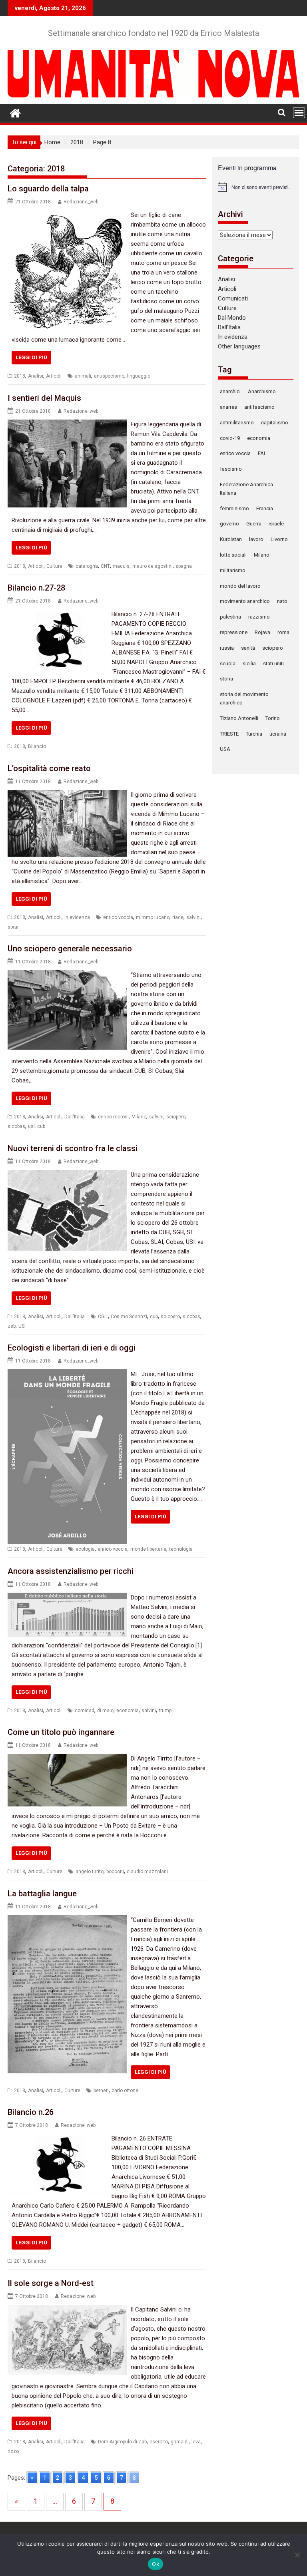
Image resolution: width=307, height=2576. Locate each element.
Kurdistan (231, 539)
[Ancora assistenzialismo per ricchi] (67, 1597)
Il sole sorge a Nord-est (51, 2283)
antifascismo (259, 407)
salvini (193, 917)
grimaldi (180, 2442)
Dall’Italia (229, 327)
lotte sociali (233, 555)
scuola (228, 663)
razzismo (259, 617)
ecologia (85, 1549)
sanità (248, 648)
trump (165, 1711)
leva (196, 2442)
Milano (139, 1117)
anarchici (230, 391)
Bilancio (37, 746)
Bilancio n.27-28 (36, 588)
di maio (105, 1711)
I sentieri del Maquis (44, 398)
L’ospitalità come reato (49, 768)
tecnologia (181, 1549)
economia (128, 1711)
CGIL (103, 1317)
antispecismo (109, 376)
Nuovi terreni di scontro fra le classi (73, 1148)
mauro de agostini (153, 566)
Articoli (54, 376)
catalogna (87, 566)
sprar (13, 927)
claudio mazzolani (147, 1872)
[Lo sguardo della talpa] (67, 215)
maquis (121, 566)
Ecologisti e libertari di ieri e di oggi (72, 1348)
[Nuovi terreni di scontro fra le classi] (67, 1175)
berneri (101, 2091)
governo (229, 524)
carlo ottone (125, 2091)
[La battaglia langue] (67, 1920)
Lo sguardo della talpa (48, 189)
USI (22, 1326)
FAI (261, 453)
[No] (297, 2555)
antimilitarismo (237, 423)
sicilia (249, 663)
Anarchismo (262, 391)
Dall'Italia (75, 1117)
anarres (228, 407)
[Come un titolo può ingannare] (67, 1758)
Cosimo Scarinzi (129, 1317)
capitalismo (275, 423)
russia (227, 648)
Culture (54, 566)
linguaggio (139, 376)
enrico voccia (118, 917)
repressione (234, 632)
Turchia (254, 734)
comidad (85, 1711)
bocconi (115, 1872)
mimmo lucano (153, 917)
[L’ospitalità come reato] (67, 795)
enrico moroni (113, 1117)
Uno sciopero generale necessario (70, 949)
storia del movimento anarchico (244, 698)
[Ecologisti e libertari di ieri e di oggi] (67, 1374)
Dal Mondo (232, 318)
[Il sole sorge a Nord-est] (67, 2309)
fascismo (231, 469)
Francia (265, 508)
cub (154, 1317)
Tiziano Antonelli (239, 718)
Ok (155, 2564)
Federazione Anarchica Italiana (246, 489)
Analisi (36, 376)
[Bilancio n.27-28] (58, 614)
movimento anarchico (245, 601)
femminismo (234, 508)
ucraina (278, 734)
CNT (105, 566)
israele (276, 524)
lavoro (256, 539)
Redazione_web (81, 202)
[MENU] (299, 113)
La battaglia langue (42, 1894)
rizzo (13, 2451)
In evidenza (77, 917)
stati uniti (273, 663)
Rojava (262, 632)
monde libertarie (148, 1549)
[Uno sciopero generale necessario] (67, 975)
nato (282, 601)
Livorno (279, 539)
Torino (273, 718)
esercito (159, 2442)
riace (178, 917)
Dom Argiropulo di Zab (122, 2442)
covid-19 (230, 438)
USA (225, 749)
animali (83, 376)
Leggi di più (31, 357)
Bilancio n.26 (31, 2112)
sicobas (16, 1126)
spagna (184, 566)
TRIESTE (229, 734)
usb (12, 1326)
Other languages (239, 346)
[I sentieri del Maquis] (67, 424)
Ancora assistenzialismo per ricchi (71, 1571)
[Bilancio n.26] (58, 2138)
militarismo (233, 570)
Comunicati (233, 298)
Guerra (254, 524)
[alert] (256, 187)
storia (226, 679)
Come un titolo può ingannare (61, 1732)
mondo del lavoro (240, 586)
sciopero (176, 1117)
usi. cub (37, 1126)
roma (283, 632)
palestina (230, 617)
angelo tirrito (90, 1872)
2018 (20, 376)
